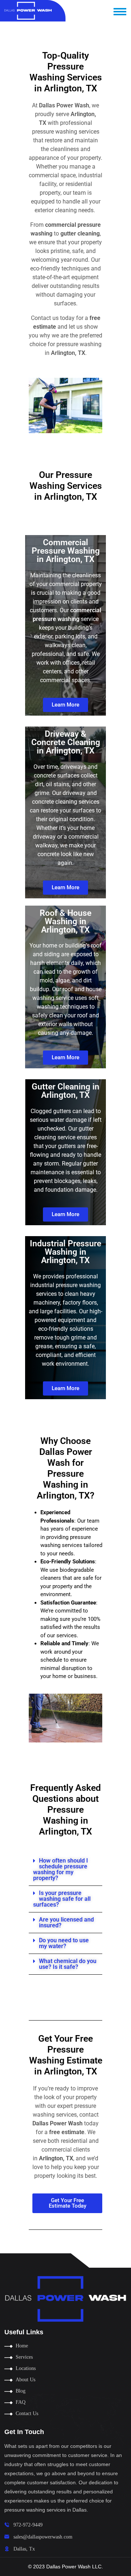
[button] (65, 1870)
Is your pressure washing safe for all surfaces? (62, 1899)
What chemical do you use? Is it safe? (68, 1964)
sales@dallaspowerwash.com (43, 2537)
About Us (25, 2380)
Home (22, 2346)
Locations (26, 2368)
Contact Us (27, 2413)
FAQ (21, 2402)
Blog (21, 2391)
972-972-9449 (28, 2525)
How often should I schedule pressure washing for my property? (61, 1869)
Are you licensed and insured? (66, 1922)
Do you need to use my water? (64, 1943)
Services (24, 2357)
